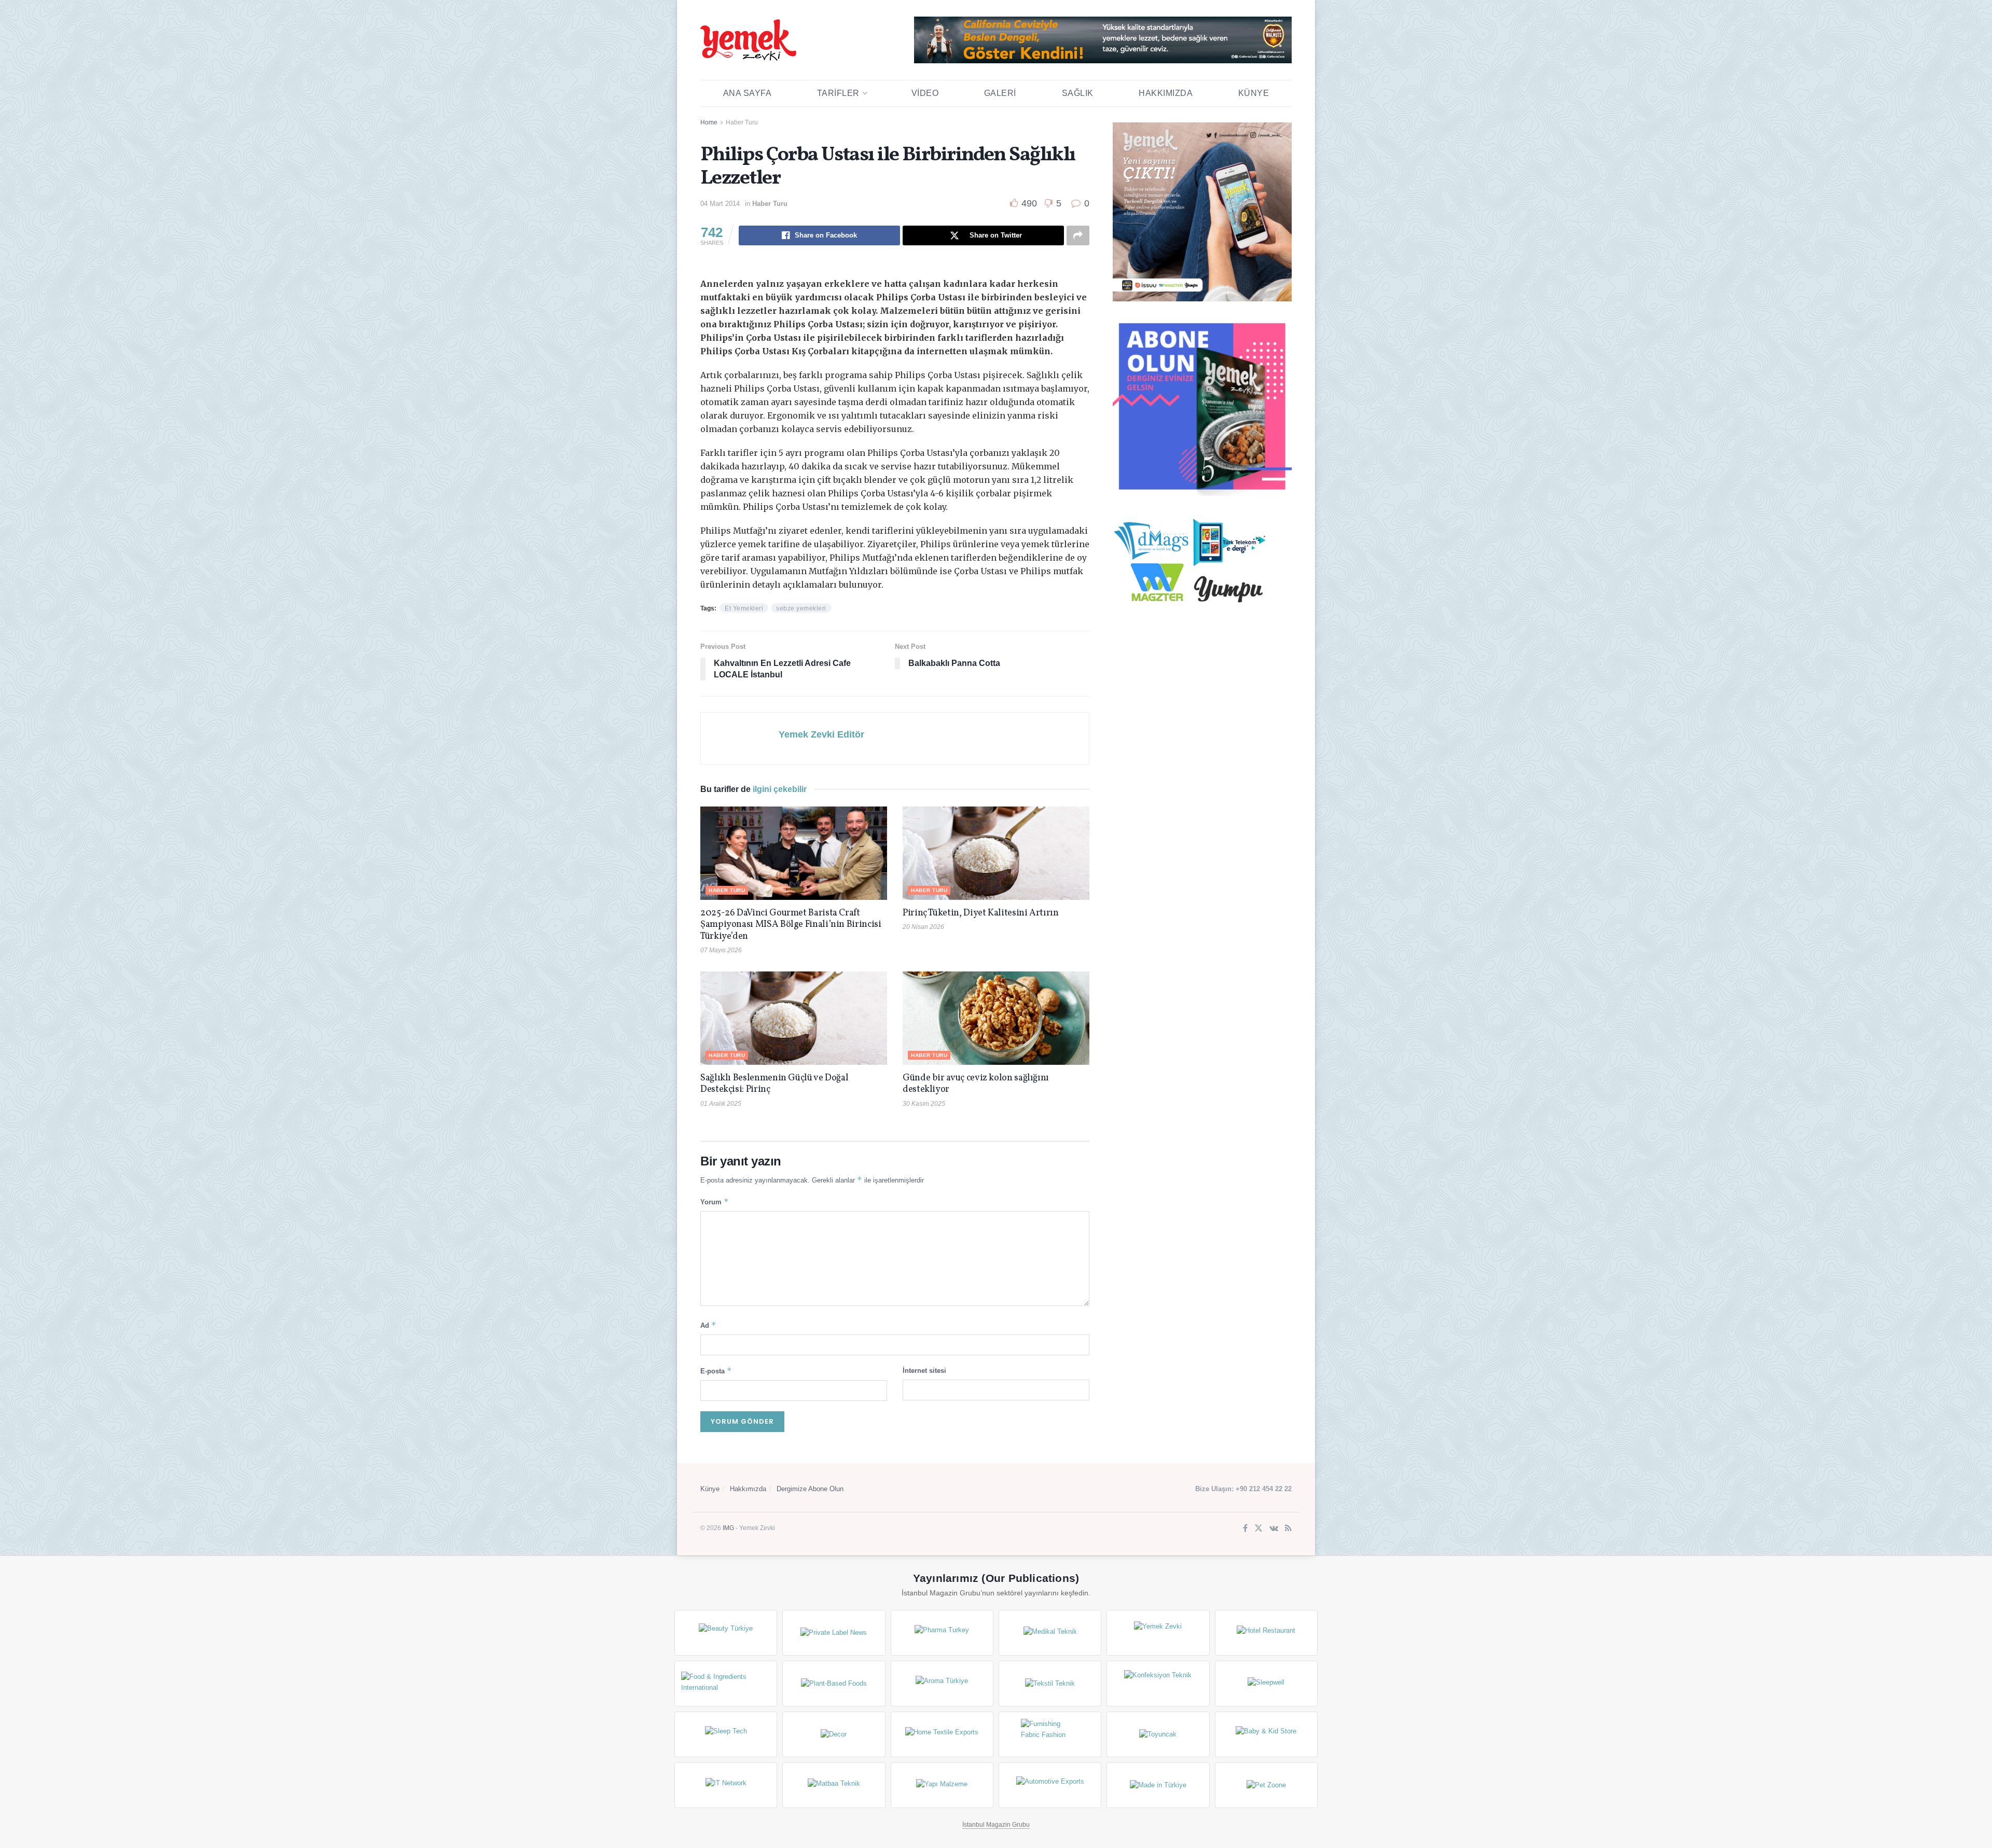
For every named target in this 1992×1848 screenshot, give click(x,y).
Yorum (715, 1201)
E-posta (716, 1371)
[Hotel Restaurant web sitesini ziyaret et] (1266, 1633)
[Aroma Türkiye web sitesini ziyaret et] (942, 1684)
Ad (708, 1325)
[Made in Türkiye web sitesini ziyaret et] (1158, 1785)
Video (925, 93)
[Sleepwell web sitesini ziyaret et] (1266, 1684)
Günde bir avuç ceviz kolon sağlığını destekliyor (976, 1084)
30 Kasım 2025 (924, 1104)
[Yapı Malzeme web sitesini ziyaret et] (942, 1785)
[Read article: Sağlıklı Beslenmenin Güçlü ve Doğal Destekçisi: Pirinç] (794, 1018)
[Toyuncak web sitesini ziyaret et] (1158, 1734)
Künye (1254, 93)
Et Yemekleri (744, 608)
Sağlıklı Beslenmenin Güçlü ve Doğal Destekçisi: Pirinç (774, 1084)
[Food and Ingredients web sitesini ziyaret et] (726, 1684)
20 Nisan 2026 (923, 927)
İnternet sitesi (924, 1371)
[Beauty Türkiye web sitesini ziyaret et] (726, 1633)
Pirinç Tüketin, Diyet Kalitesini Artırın (981, 913)
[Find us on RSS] (1288, 1529)
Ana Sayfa (748, 93)
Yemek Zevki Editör (821, 734)
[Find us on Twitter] (1258, 1529)
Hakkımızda (1166, 93)
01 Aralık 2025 (721, 1104)
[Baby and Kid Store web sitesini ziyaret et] (1266, 1734)
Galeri (1000, 93)
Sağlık (1078, 93)
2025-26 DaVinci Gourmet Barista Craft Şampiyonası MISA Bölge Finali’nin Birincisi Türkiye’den (791, 925)
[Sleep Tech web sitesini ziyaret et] (726, 1734)
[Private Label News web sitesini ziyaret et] (834, 1633)
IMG (728, 1528)
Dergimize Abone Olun (810, 1489)
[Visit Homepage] (748, 40)
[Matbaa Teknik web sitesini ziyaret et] (834, 1785)
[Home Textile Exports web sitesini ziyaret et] (942, 1734)
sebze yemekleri (801, 608)
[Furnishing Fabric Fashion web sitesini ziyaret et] (1050, 1734)
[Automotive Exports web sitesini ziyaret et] (1050, 1785)
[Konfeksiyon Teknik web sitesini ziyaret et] (1158, 1684)
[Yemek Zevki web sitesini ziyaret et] (1158, 1633)
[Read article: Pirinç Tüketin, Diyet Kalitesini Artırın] (996, 853)
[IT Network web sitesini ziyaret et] (726, 1785)
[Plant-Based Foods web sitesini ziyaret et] (834, 1684)
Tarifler (838, 93)
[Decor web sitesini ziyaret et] (834, 1734)
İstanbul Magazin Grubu (996, 1825)
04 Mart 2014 (720, 204)
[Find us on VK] (1274, 1529)
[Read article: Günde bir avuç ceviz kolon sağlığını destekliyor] (996, 1018)
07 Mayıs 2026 (721, 950)
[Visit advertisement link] (1103, 40)
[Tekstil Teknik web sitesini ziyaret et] (1050, 1684)
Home (709, 122)
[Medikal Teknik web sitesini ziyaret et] (1050, 1633)
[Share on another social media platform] (1078, 235)
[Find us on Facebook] (1245, 1529)
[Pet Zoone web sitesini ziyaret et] (1266, 1785)
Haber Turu (742, 122)
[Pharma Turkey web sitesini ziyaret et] (942, 1633)
